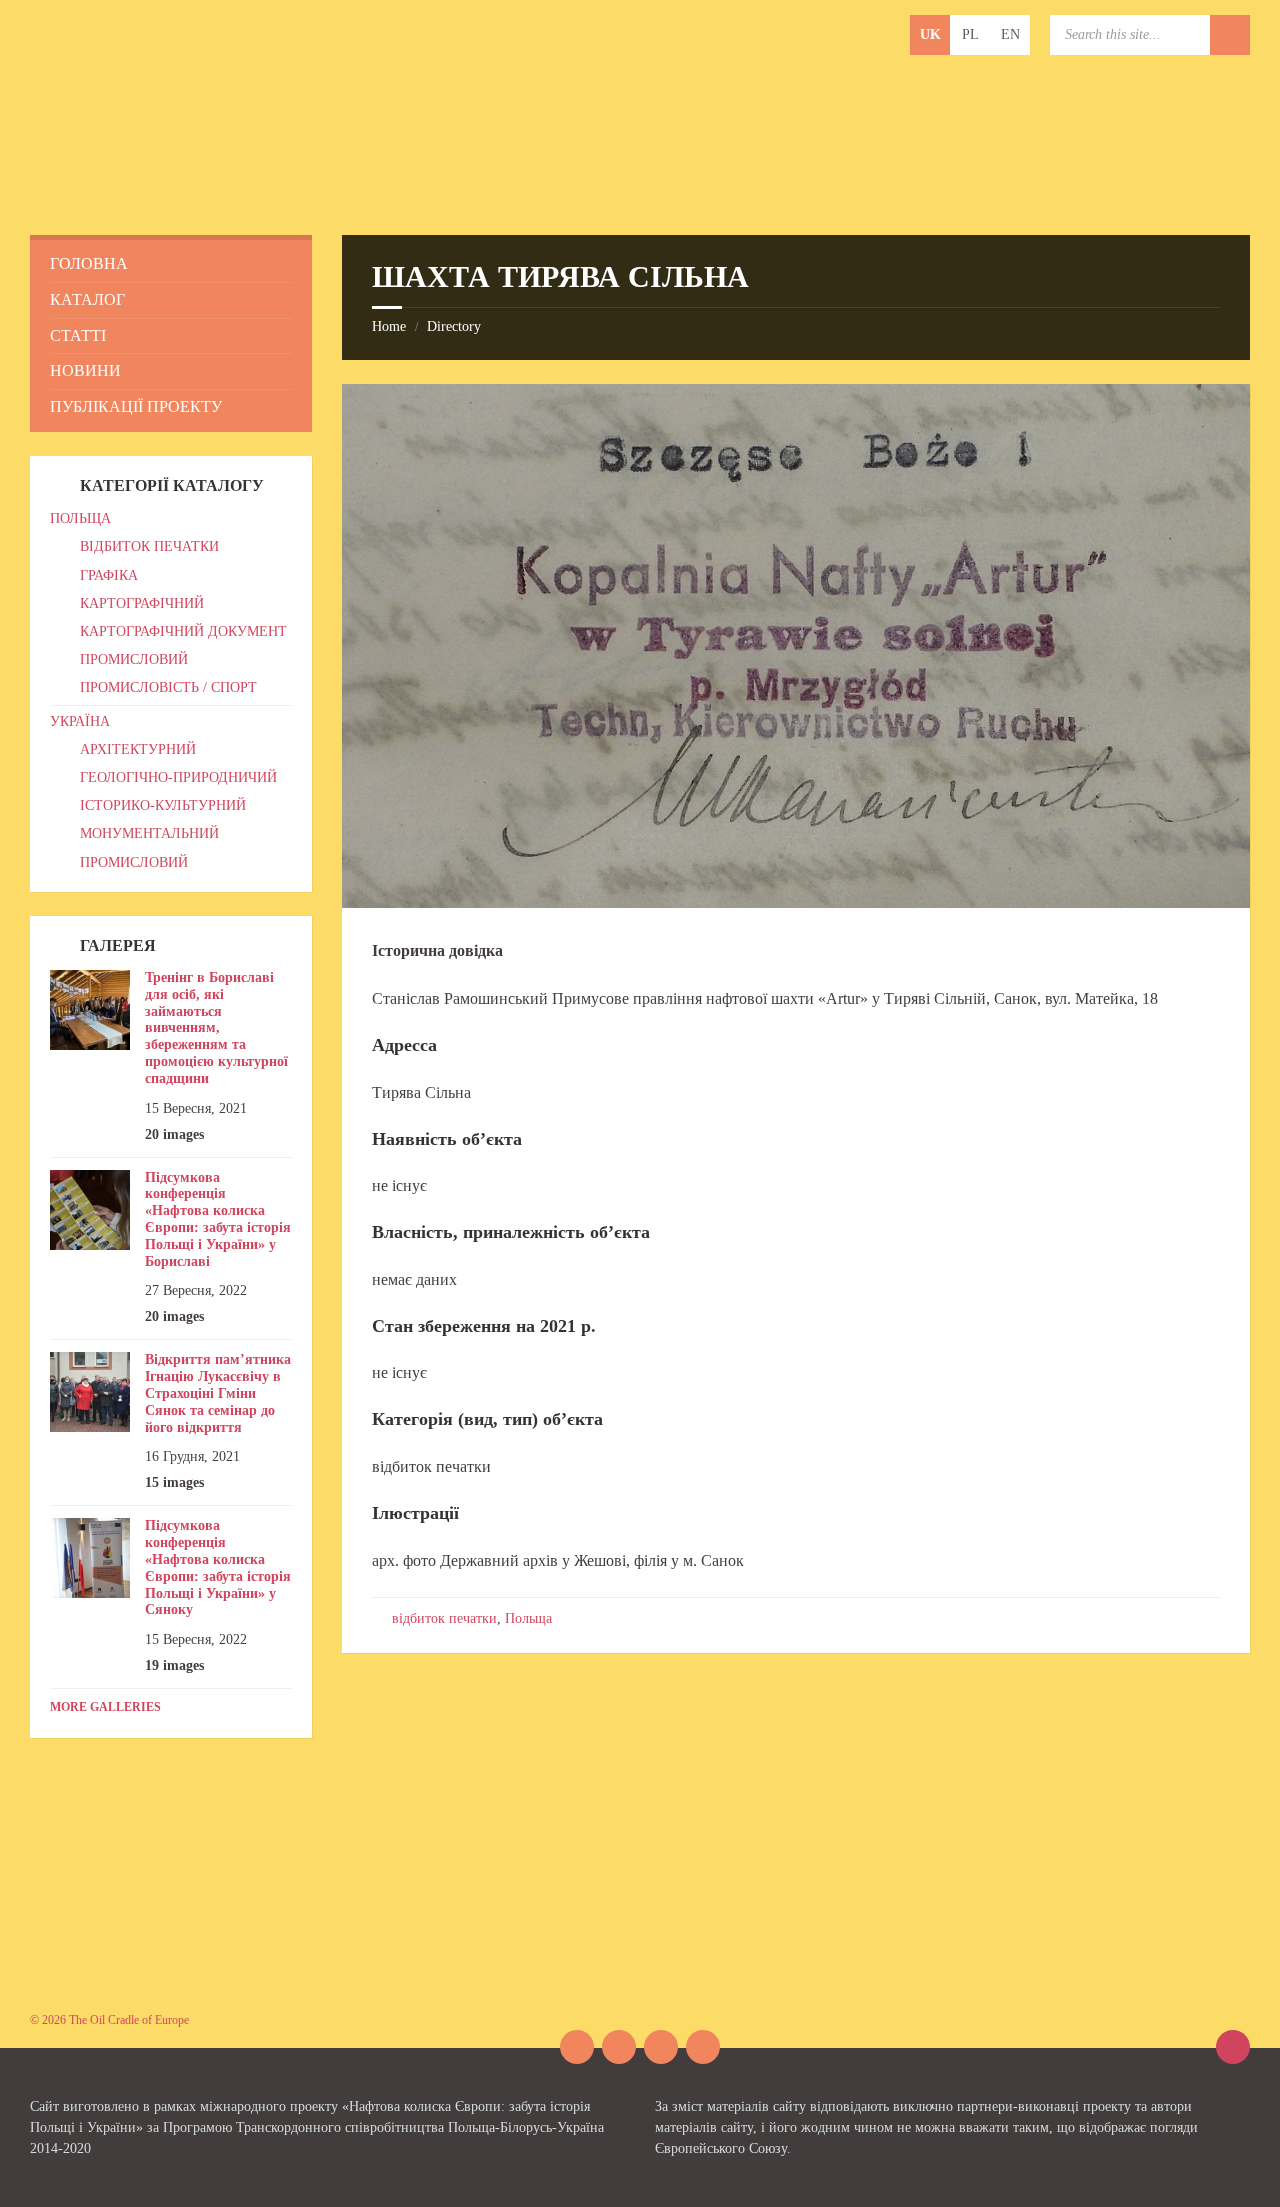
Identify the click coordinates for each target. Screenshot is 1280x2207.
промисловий (134, 659)
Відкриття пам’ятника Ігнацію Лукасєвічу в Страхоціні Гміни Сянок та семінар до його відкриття (218, 1393)
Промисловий (134, 862)
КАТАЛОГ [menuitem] (87, 299)
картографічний (142, 603)
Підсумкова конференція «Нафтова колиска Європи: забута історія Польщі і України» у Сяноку (218, 1567)
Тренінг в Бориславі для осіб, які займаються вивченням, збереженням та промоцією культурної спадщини (216, 1028)
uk (930, 34)
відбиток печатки (444, 1618)
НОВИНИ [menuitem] (85, 370)
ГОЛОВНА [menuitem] (89, 263)
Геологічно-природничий (178, 777)
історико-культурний (163, 805)
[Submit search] (1230, 35)
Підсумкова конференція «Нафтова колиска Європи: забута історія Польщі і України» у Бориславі (218, 1219)
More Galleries (105, 1707)
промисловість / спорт (168, 687)
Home (389, 326)
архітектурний (138, 749)
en (1010, 34)
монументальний (149, 833)
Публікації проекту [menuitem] (136, 406)
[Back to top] (1233, 2047)
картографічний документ (183, 631)
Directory (454, 326)
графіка (109, 575)
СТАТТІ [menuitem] (78, 335)
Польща (528, 1618)
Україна (80, 721)
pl (970, 34)
